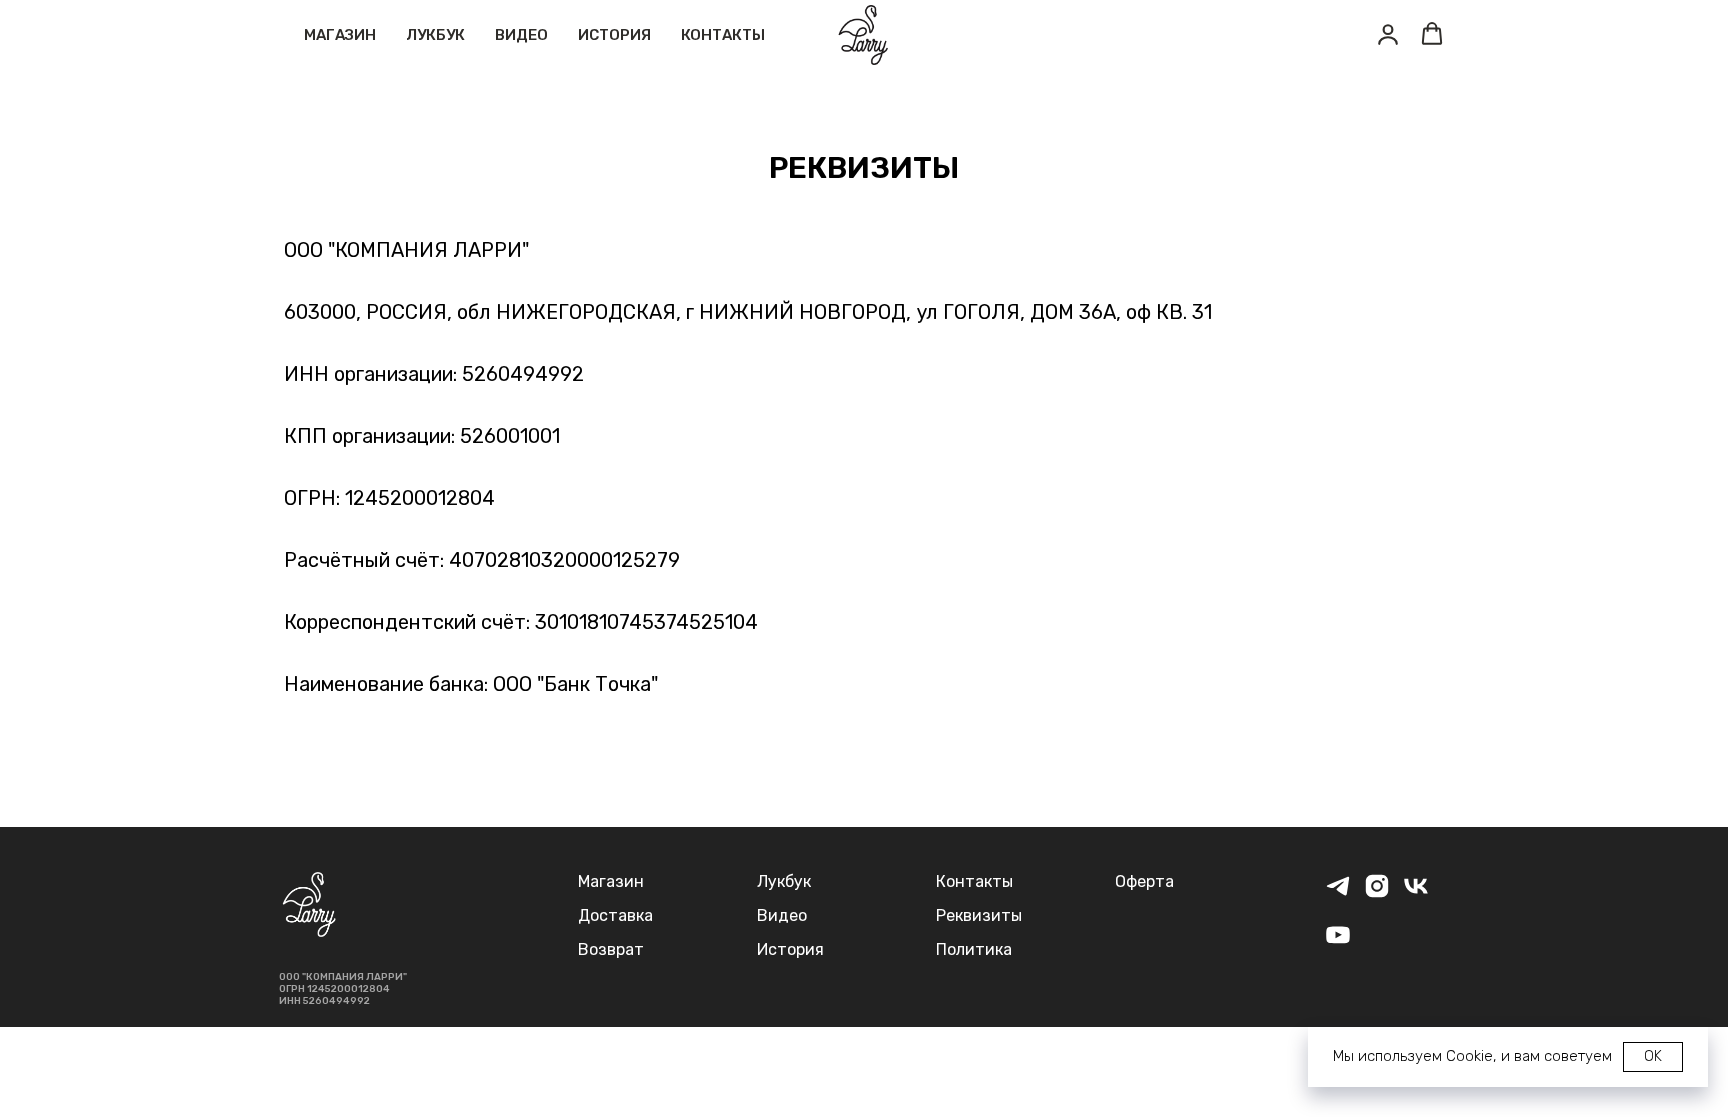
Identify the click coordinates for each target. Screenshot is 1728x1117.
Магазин (611, 881)
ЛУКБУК (435, 35)
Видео (782, 915)
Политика (974, 949)
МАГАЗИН (340, 35)
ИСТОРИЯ (614, 35)
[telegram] (1338, 894)
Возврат (611, 949)
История (790, 949)
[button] (1388, 34)
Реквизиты (979, 915)
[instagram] (1377, 894)
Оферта (1144, 881)
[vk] (1416, 894)
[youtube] (1338, 943)
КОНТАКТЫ (723, 35)
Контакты (974, 881)
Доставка (615, 915)
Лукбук (784, 881)
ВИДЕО (521, 35)
